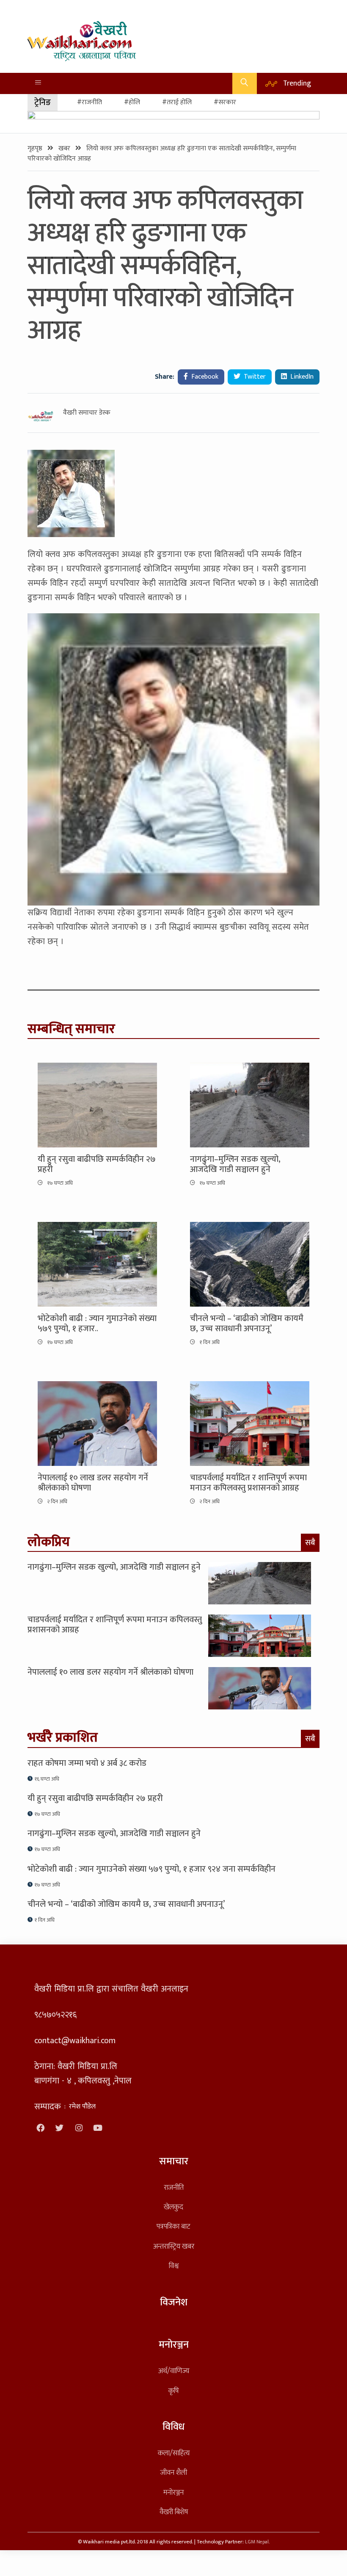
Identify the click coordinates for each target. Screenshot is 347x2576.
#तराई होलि (177, 102)
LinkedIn (301, 377)
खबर (65, 148)
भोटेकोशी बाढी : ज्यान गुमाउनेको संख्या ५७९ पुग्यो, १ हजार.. (97, 1324)
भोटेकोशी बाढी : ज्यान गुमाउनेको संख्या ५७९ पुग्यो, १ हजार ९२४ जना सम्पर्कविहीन (151, 1869)
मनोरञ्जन (173, 2492)
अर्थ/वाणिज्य (174, 2371)
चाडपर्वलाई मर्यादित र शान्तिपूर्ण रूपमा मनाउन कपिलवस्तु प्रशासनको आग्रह (248, 1483)
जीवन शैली (174, 2472)
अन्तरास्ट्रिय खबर (174, 2246)
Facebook (204, 377)
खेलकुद (173, 2207)
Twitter (254, 377)
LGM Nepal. (257, 2542)
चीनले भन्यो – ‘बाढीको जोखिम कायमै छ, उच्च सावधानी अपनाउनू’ (247, 1324)
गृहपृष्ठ (36, 148)
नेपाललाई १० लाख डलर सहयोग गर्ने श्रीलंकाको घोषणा (93, 1483)
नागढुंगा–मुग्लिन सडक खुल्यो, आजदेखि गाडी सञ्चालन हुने (235, 1164)
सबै (310, 1543)
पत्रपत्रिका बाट (173, 2226)
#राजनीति (90, 102)
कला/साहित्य (174, 2453)
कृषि (173, 2391)
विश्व (174, 2266)
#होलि (132, 102)
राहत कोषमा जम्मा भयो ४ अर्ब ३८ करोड (87, 1763)
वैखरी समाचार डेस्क (87, 413)
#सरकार (225, 102)
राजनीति (174, 2187)
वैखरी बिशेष (174, 2512)
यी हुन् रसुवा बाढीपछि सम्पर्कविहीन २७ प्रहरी (97, 1164)
